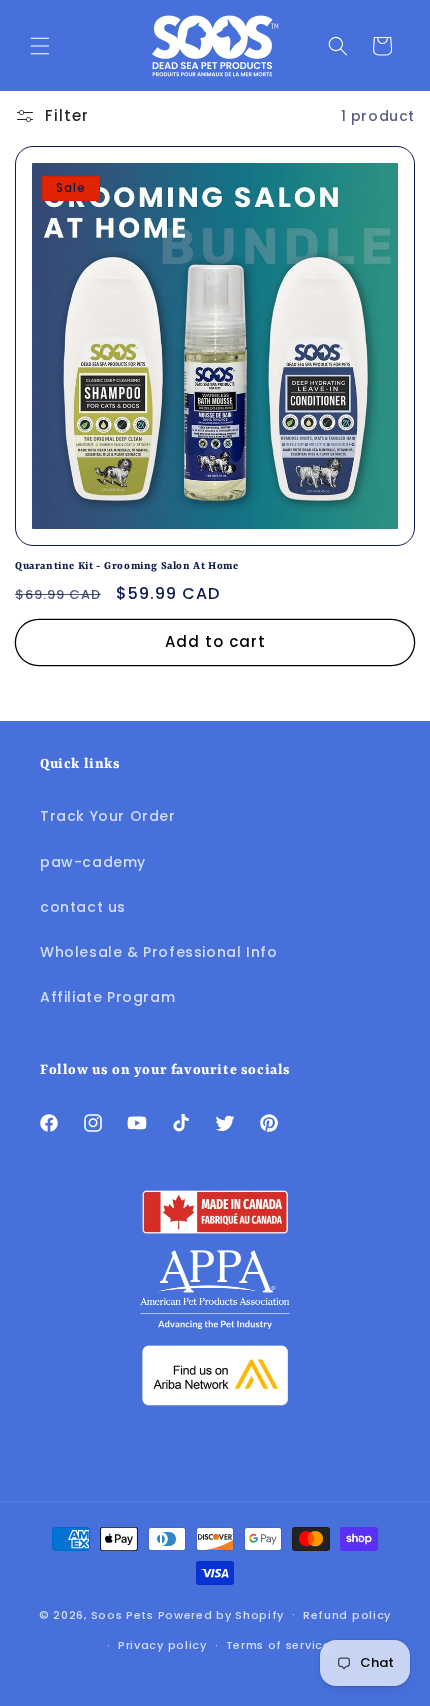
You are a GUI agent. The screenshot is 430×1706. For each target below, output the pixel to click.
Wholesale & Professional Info (158, 952)
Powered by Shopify (221, 1614)
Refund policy (347, 1615)
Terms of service (278, 1645)
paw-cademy (93, 862)
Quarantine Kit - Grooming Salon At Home (126, 566)
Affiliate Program (107, 997)
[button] (40, 46)
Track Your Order (108, 816)
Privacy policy (162, 1645)
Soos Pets (122, 1614)
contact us (83, 907)
